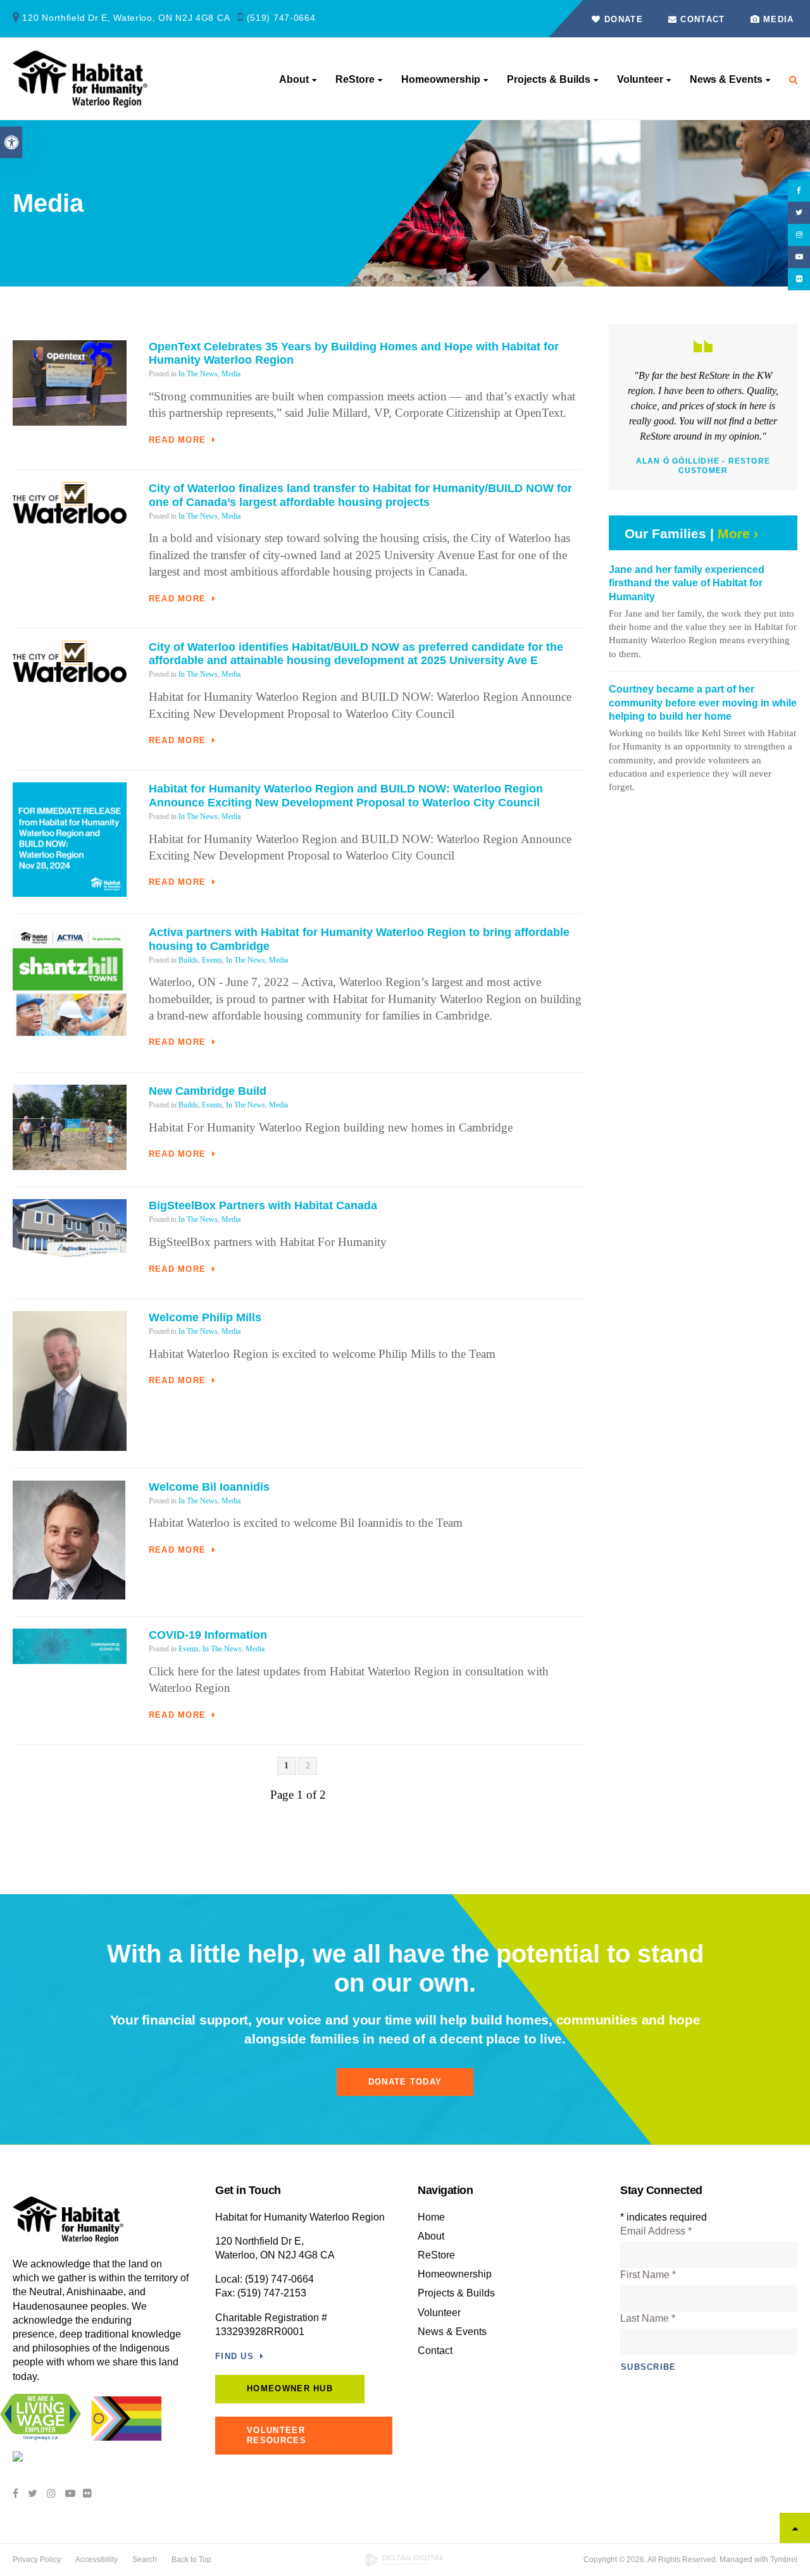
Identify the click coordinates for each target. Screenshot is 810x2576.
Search (145, 2560)
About (294, 79)
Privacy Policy (37, 2560)
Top (795, 2528)
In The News (198, 374)
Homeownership (441, 79)
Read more (178, 440)
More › (738, 533)
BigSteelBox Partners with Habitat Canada (263, 1205)
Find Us (234, 2356)
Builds (188, 960)
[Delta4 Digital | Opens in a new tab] (405, 2560)
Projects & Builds (549, 79)
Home (431, 2217)
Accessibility (97, 2560)
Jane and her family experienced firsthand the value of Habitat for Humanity (687, 583)
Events (212, 960)
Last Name (648, 2318)
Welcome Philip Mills (205, 1317)
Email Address (656, 2231)
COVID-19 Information (208, 1635)
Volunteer (640, 79)
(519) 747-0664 (281, 18)
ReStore (355, 79)
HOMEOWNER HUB (290, 2388)
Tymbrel (784, 2560)
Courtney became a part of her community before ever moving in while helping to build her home (703, 703)
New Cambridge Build (208, 1091)
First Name (648, 2275)
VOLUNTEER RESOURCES (277, 2435)
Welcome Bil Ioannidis (209, 1487)
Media (779, 19)
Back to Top (191, 2560)
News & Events (726, 79)
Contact (701, 19)
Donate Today (405, 2082)
